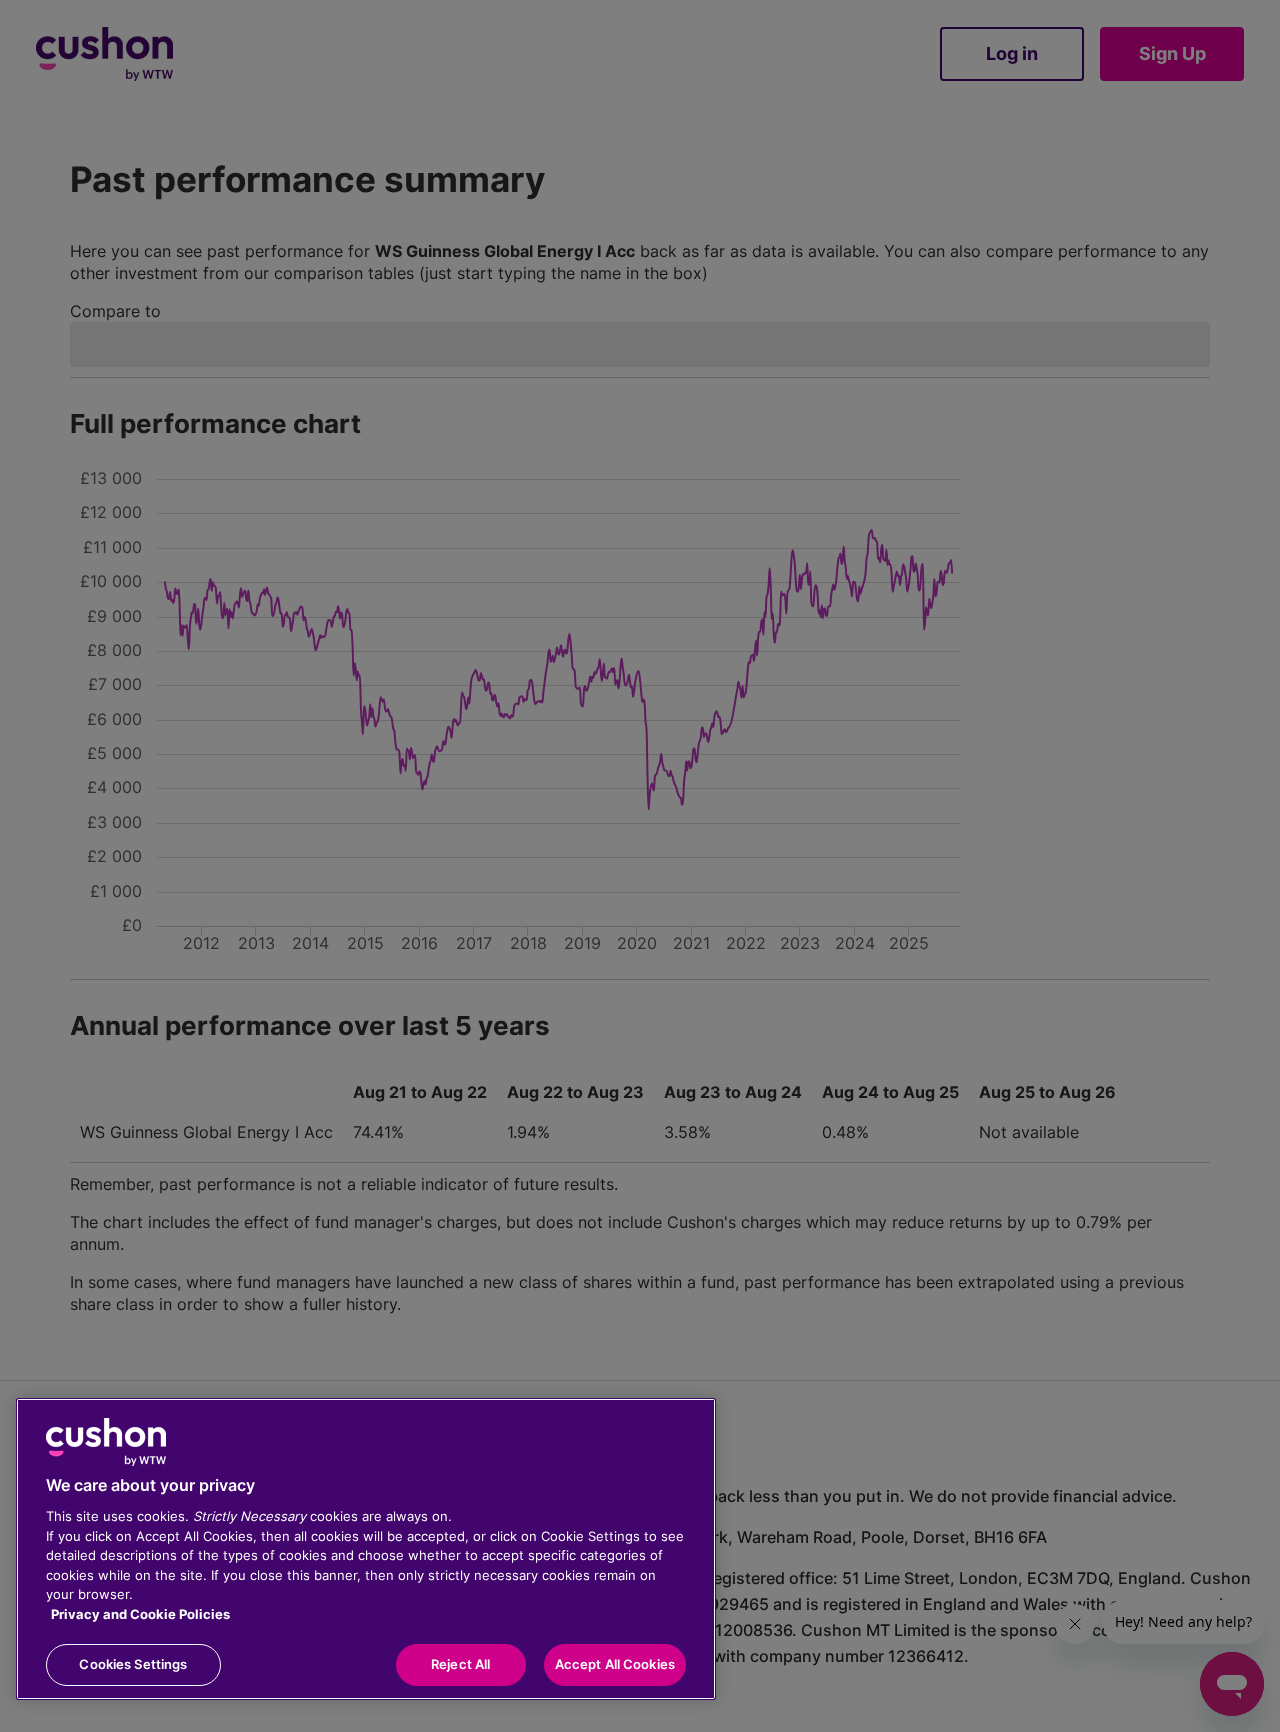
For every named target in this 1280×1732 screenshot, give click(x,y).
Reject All (460, 1664)
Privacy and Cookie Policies (140, 1614)
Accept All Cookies (615, 1664)
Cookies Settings (133, 1664)
